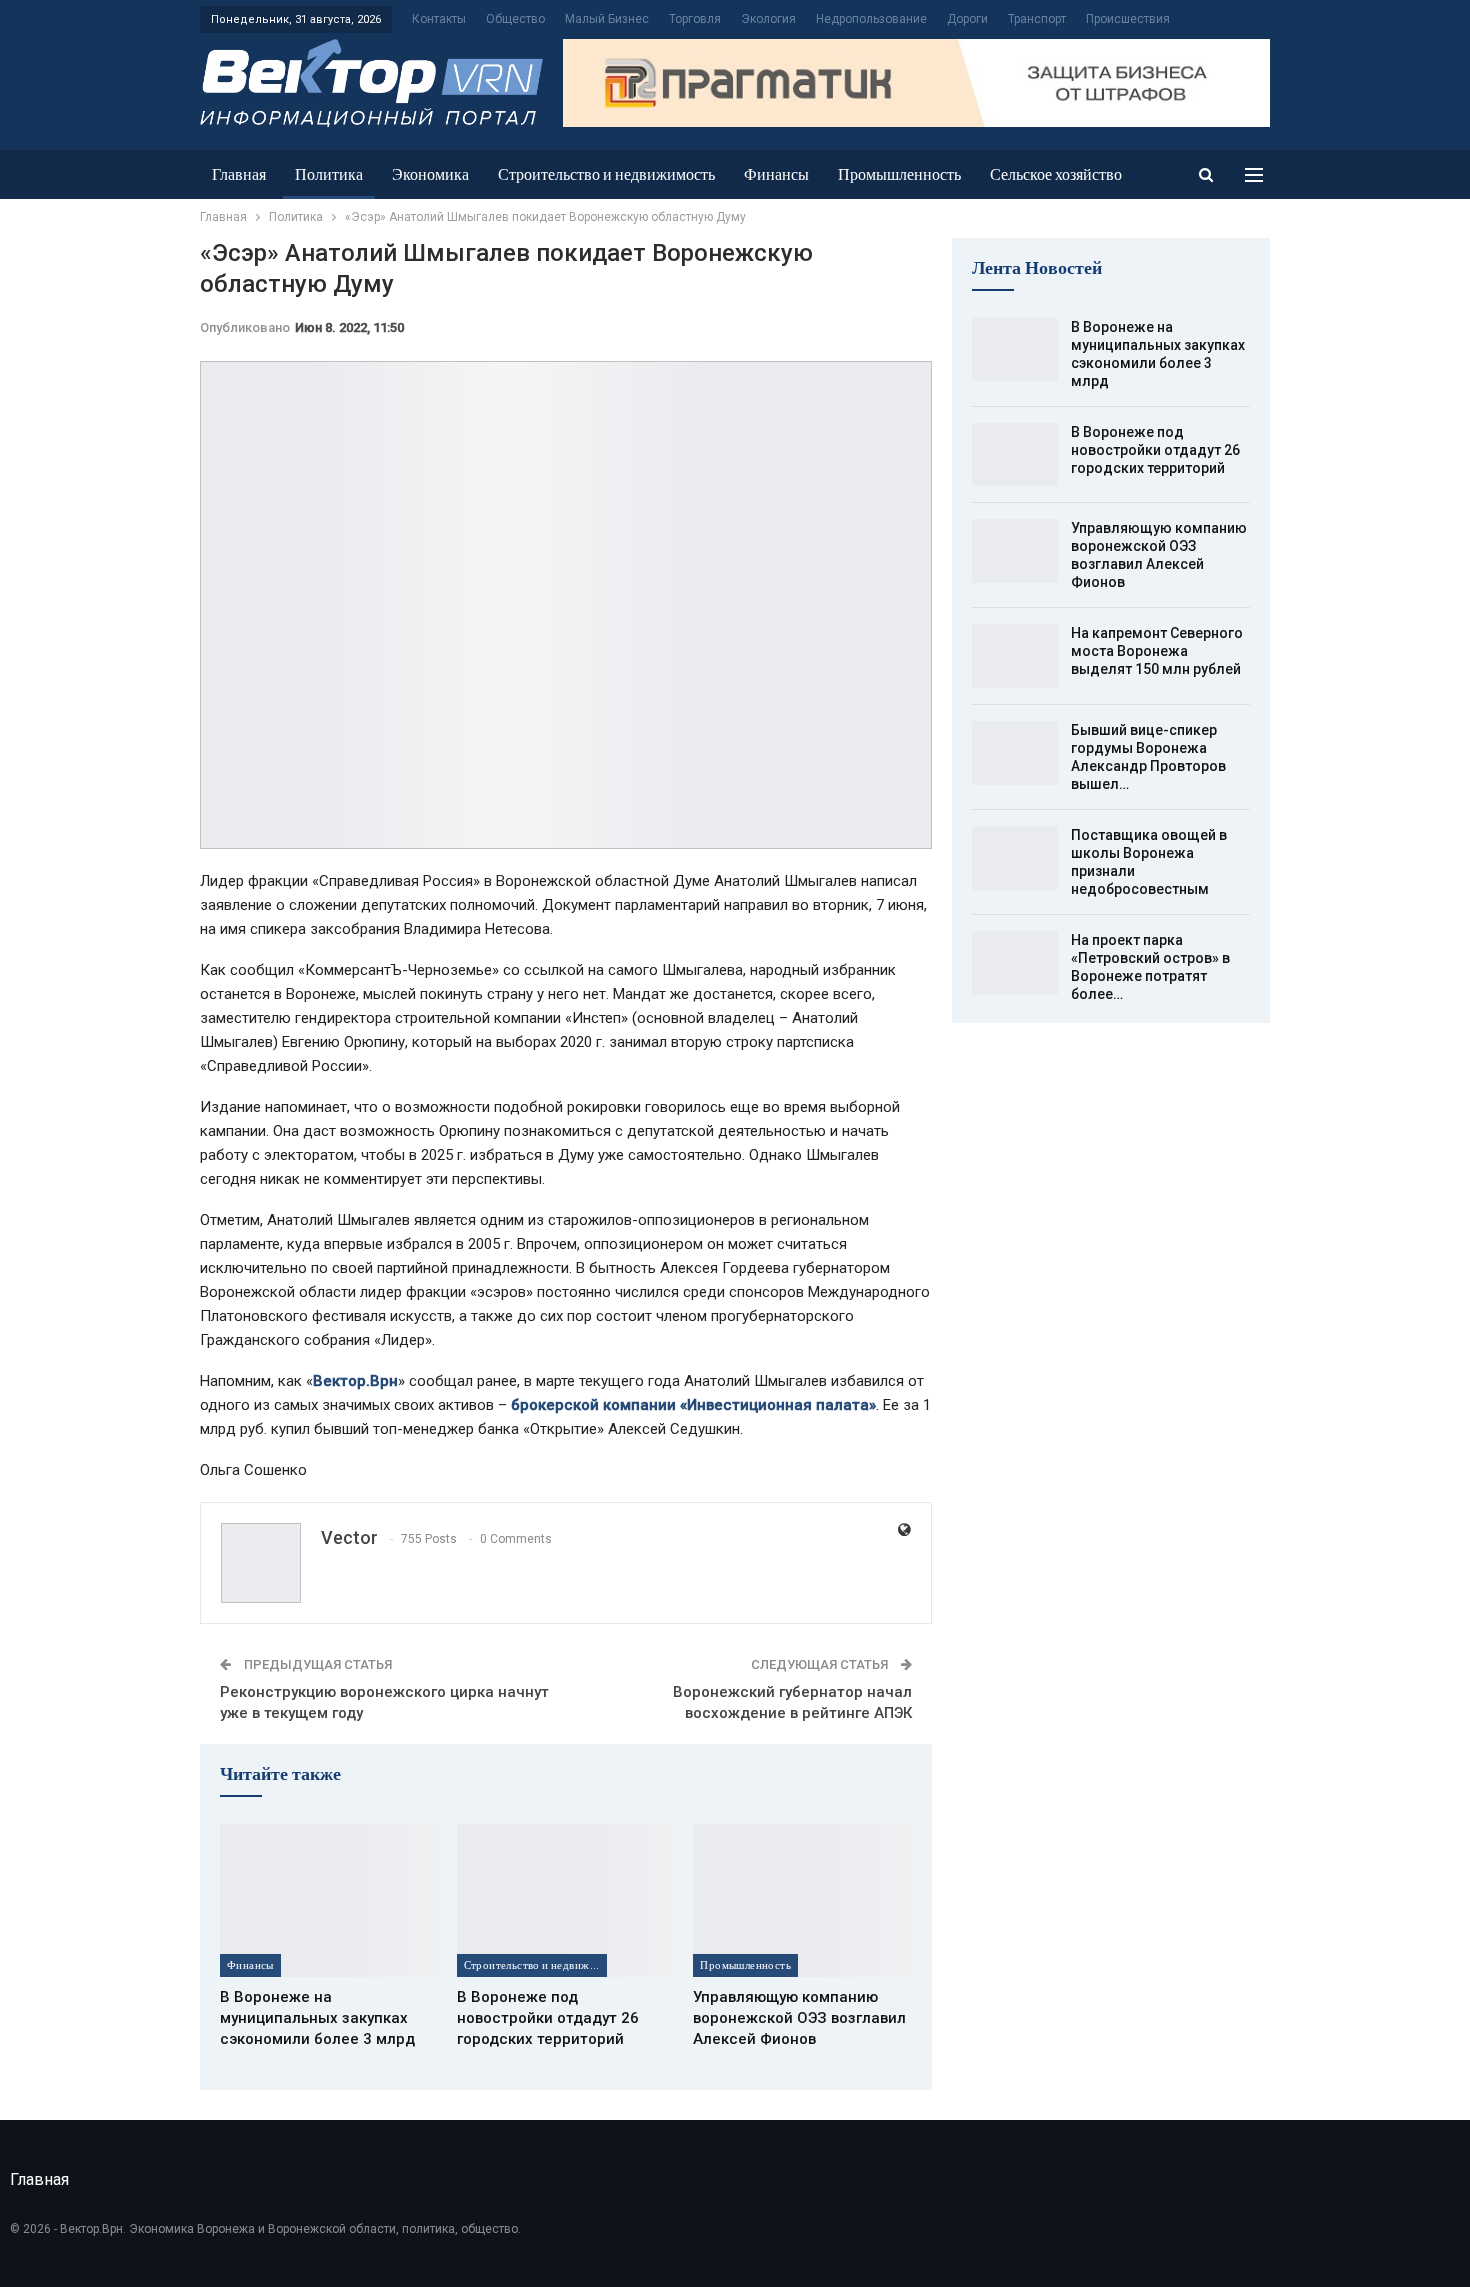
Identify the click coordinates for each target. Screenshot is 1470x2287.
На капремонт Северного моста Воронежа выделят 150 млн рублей (1157, 651)
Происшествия (1128, 19)
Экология (768, 19)
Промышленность (899, 174)
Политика (329, 174)
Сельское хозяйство (1056, 174)
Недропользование (871, 19)
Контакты (439, 19)
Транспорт (1037, 19)
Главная (239, 174)
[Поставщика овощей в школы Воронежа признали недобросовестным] (1015, 858)
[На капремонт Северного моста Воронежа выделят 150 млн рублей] (1015, 656)
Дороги (967, 19)
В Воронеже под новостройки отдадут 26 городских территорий (1155, 450)
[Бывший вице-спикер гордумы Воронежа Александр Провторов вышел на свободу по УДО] (1015, 753)
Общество (515, 19)
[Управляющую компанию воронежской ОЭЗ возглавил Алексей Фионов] (802, 1900)
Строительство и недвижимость (606, 174)
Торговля (695, 19)
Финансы (776, 174)
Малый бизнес (607, 19)
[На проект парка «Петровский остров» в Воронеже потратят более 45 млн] (1015, 963)
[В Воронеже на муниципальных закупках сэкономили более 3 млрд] (329, 1900)
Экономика (430, 174)
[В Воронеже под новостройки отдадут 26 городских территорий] (566, 1900)
